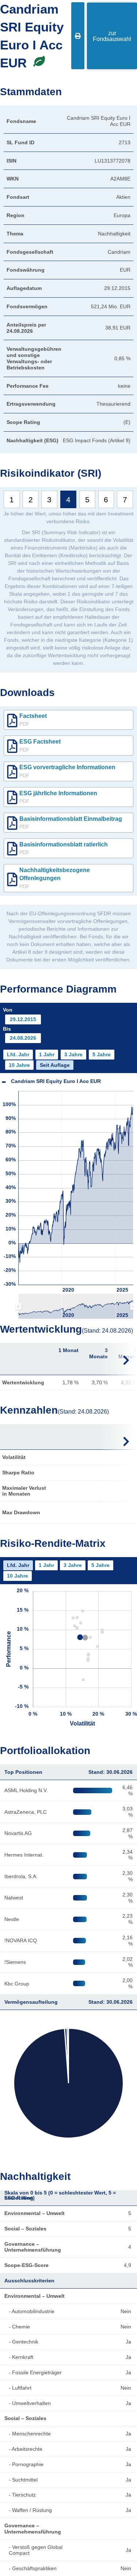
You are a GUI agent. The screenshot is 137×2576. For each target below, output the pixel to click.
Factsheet (33, 720)
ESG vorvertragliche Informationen (67, 771)
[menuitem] (76, 1306)
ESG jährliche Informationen (58, 797)
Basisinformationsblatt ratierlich (64, 848)
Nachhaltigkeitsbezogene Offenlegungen (55, 878)
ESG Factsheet (40, 745)
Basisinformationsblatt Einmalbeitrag (71, 823)
